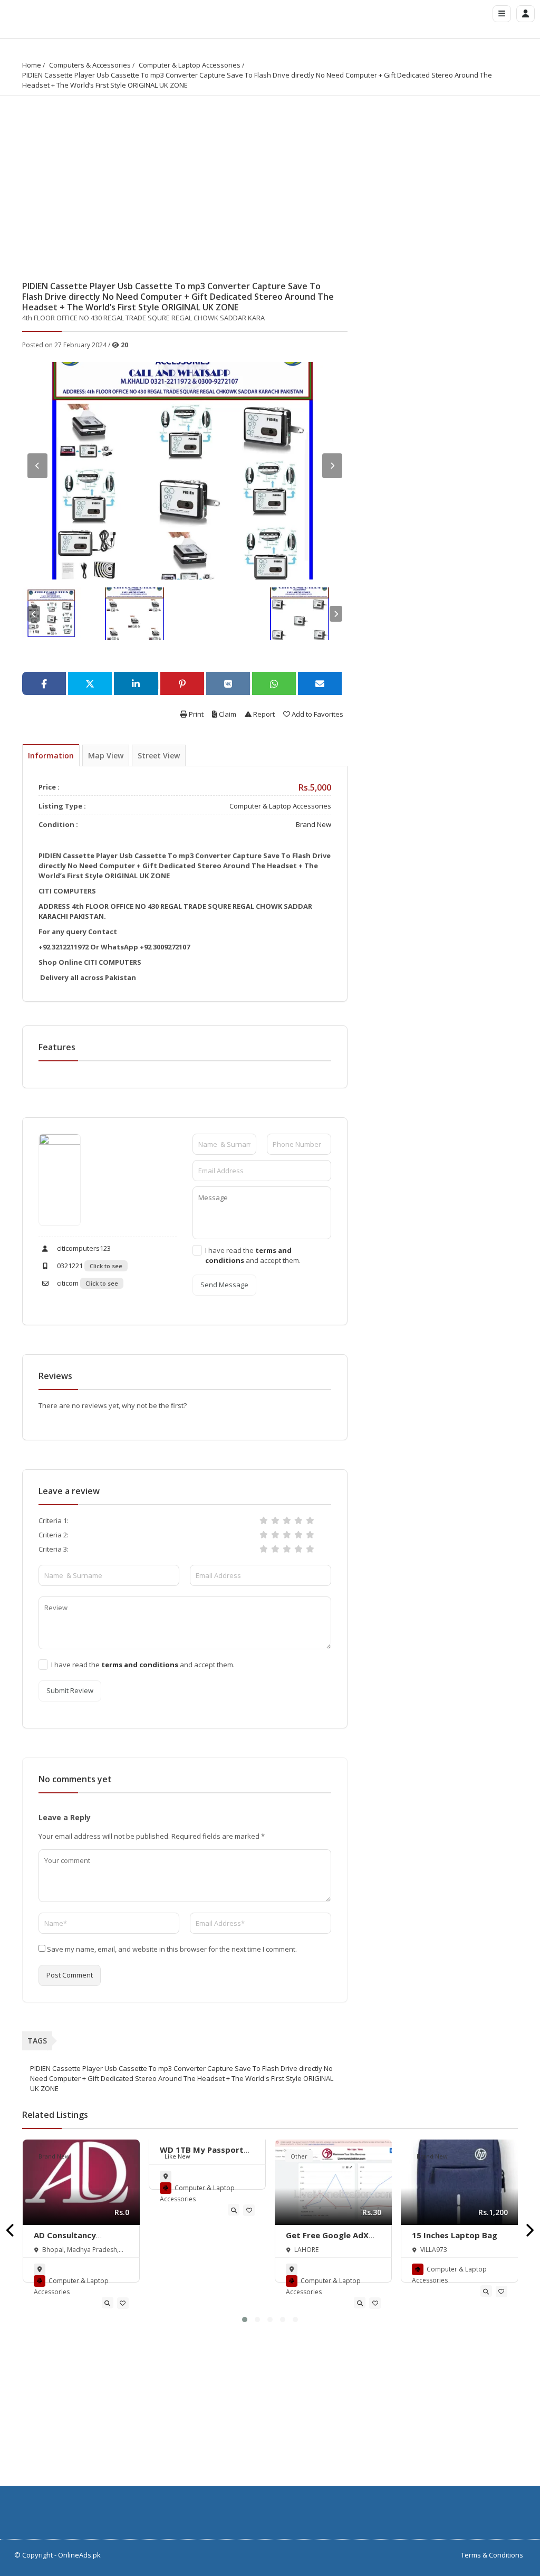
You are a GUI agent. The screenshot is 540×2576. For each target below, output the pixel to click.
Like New (177, 2156)
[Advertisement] (270, 175)
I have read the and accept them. (253, 1255)
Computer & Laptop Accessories (190, 65)
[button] (245, 2320)
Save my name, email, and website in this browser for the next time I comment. (172, 1949)
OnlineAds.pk (79, 2555)
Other (299, 2156)
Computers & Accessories (90, 65)
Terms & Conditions (492, 2555)
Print (195, 714)
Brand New (314, 824)
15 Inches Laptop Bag (455, 2235)
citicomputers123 (83, 1248)
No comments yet (75, 1779)
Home (32, 65)
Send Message (224, 1285)
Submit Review (70, 1690)
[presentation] (11, 2231)
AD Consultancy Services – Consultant (77, 2240)
